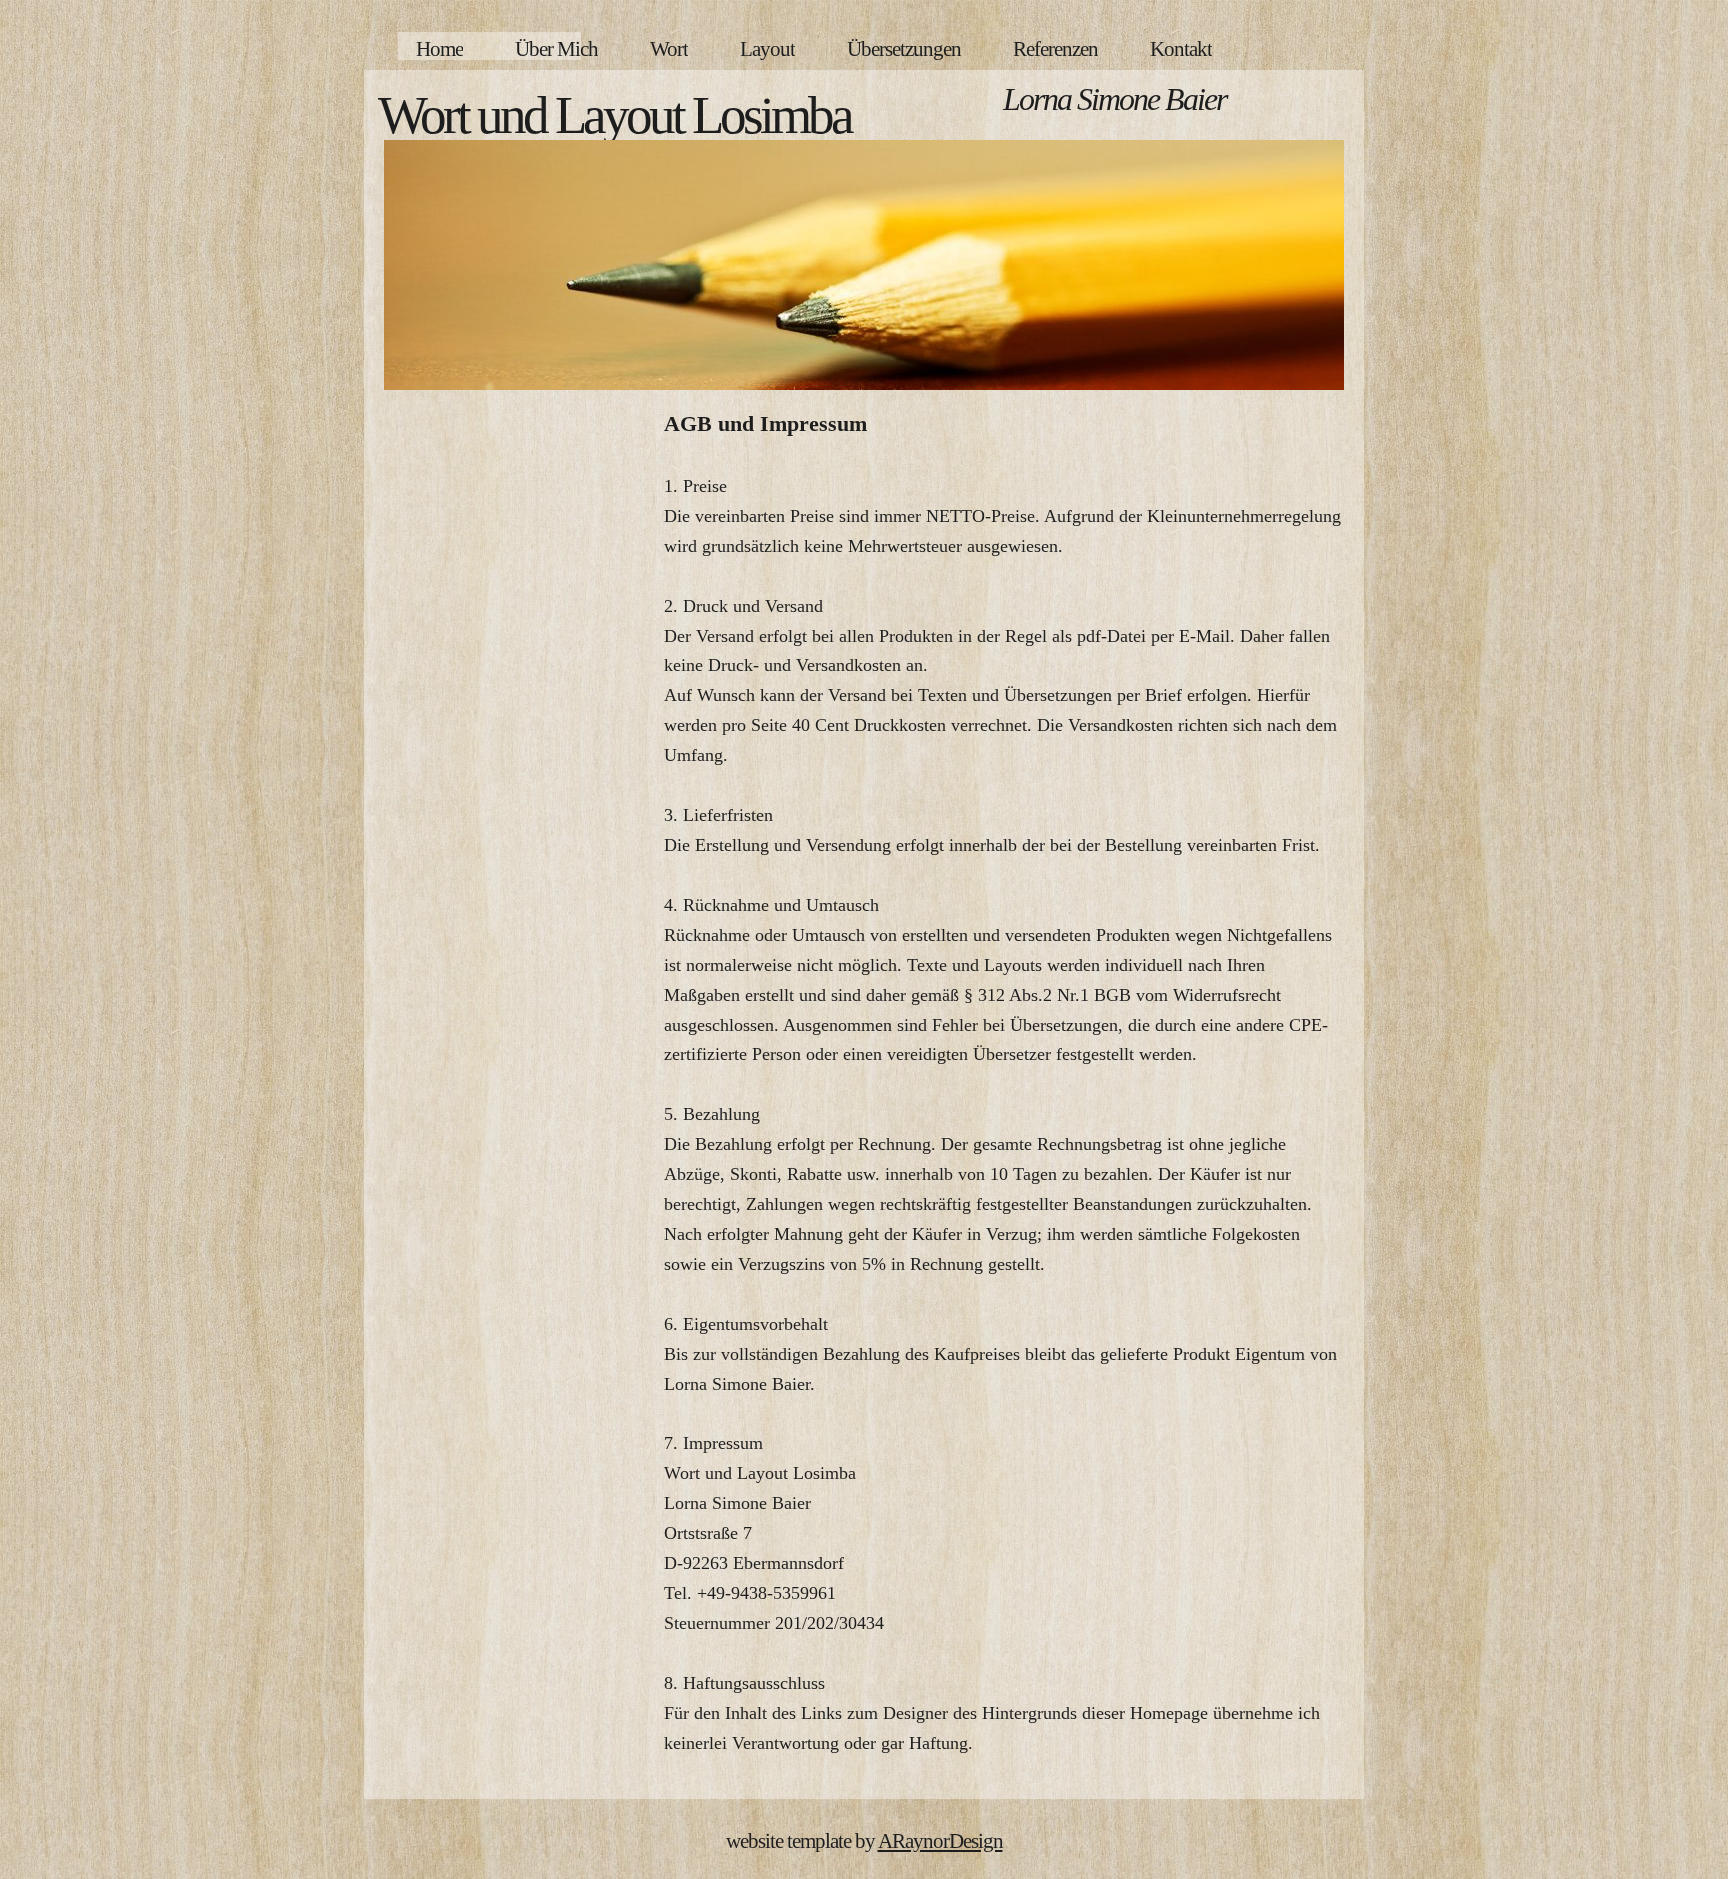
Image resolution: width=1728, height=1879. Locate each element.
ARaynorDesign (940, 1841)
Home (439, 49)
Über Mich (556, 49)
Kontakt (1181, 49)
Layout (767, 49)
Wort (669, 49)
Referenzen (1055, 49)
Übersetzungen (904, 49)
